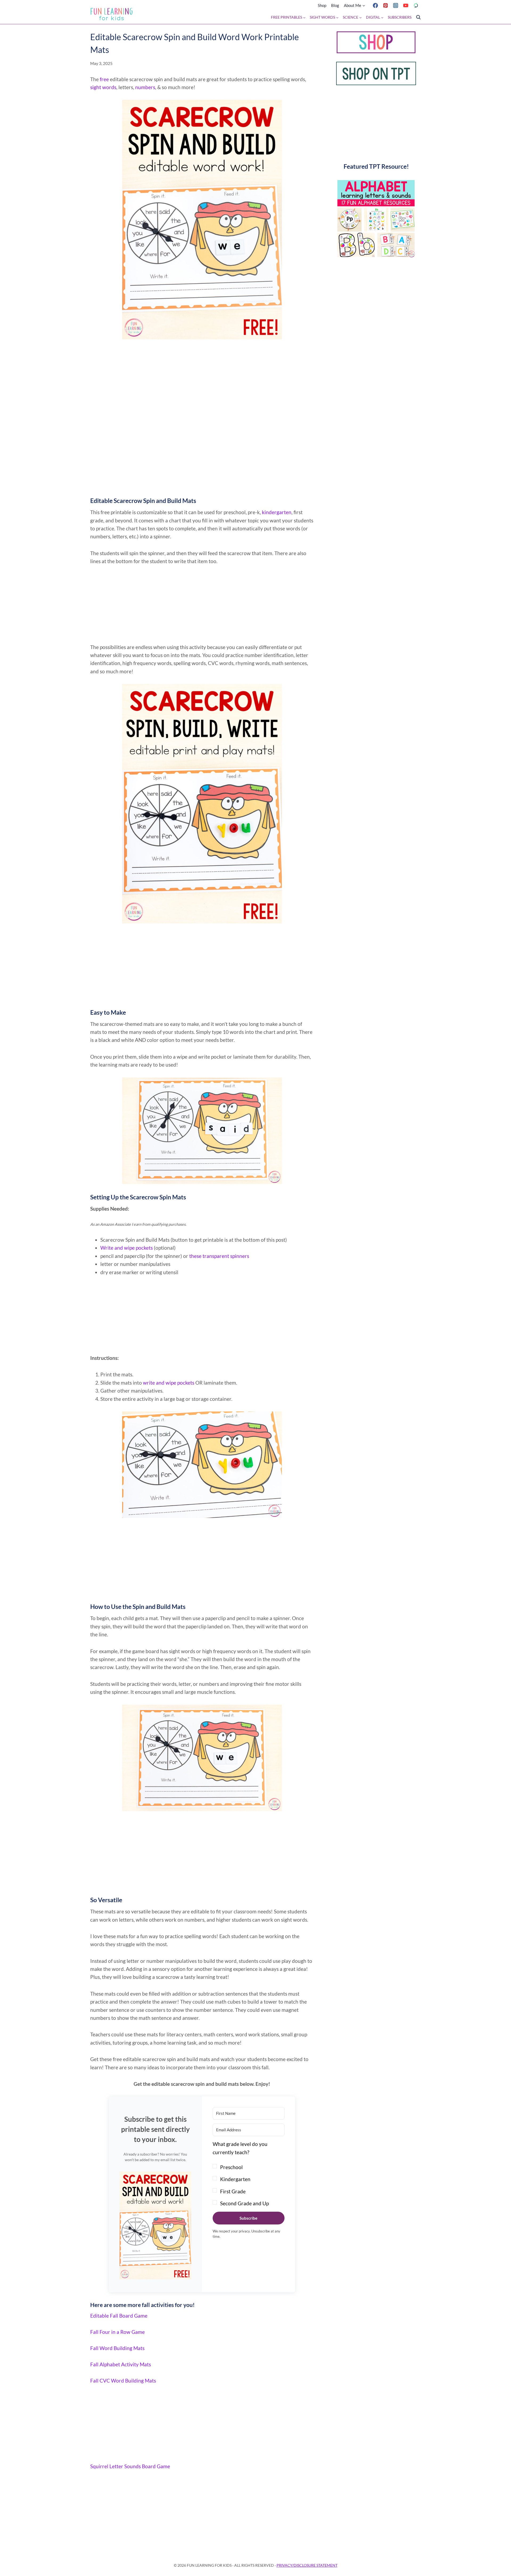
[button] (155, 2226)
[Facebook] (375, 5)
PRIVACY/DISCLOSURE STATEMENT (307, 2565)
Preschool (231, 2167)
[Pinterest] (385, 5)
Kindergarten (235, 2179)
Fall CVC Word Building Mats (123, 2381)
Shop (322, 5)
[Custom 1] (416, 5)
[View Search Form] (418, 17)
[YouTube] (406, 5)
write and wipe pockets (169, 1383)
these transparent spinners (219, 1256)
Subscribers (400, 17)
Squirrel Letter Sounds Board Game (130, 2466)
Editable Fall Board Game (119, 2316)
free (104, 79)
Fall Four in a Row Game (118, 2332)
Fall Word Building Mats (117, 2348)
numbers (145, 87)
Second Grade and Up (244, 2203)
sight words (103, 87)
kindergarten (277, 512)
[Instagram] (395, 5)
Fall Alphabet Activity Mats (121, 2364)
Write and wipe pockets (127, 1248)
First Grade (233, 2191)
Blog (335, 5)
